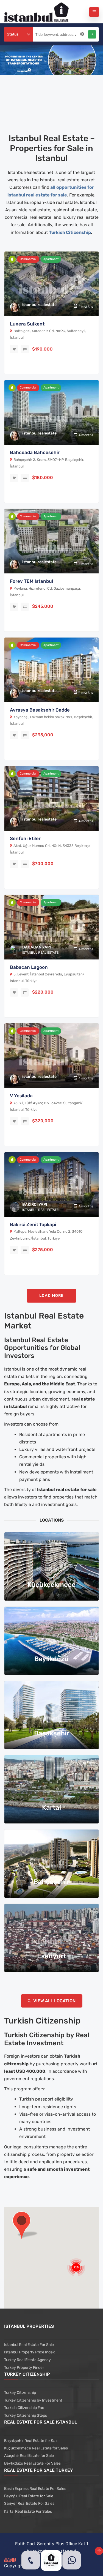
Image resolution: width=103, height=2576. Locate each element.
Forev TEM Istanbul (32, 581)
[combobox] (18, 34)
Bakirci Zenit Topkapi (33, 1224)
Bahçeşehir (51, 1882)
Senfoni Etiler (25, 838)
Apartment (51, 259)
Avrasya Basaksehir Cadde (40, 710)
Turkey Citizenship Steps (26, 2415)
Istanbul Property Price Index (30, 2352)
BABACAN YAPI (37, 947)
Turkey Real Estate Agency (27, 2360)
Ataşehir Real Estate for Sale (29, 2456)
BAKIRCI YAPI (35, 1204)
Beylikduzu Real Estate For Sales (32, 2463)
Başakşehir (52, 1733)
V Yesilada (21, 1096)
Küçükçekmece (51, 1585)
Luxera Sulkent (27, 324)
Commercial (28, 259)
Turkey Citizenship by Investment (33, 2400)
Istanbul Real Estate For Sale (29, 2345)
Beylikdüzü (51, 1659)
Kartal (51, 1807)
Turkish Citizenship (70, 232)
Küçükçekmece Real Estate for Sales (36, 2448)
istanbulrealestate (39, 305)
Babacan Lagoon (29, 967)
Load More (51, 1296)
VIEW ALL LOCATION (54, 2001)
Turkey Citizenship (20, 2393)
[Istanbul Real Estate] (36, 12)
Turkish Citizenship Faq (24, 2408)
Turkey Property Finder (24, 2368)
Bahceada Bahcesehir (35, 452)
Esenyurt (52, 1956)
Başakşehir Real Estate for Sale (31, 2441)
